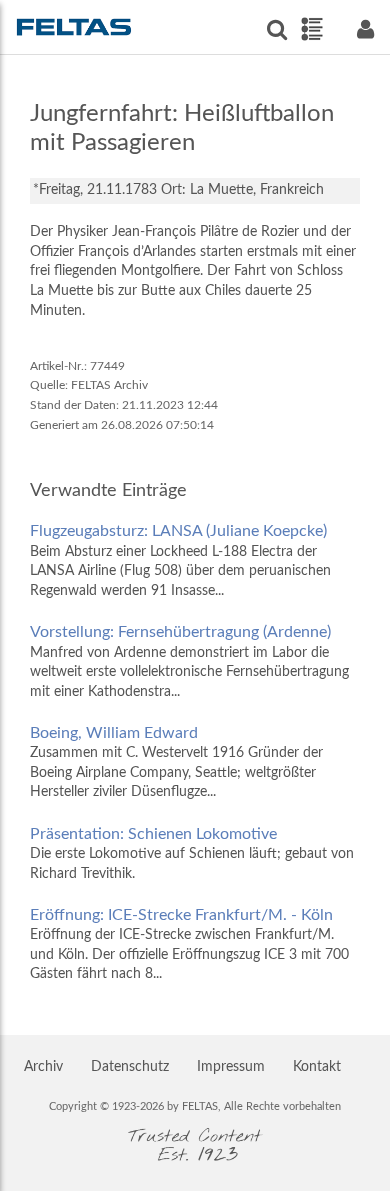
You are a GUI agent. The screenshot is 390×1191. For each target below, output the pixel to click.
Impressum (231, 1067)
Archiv (43, 1067)
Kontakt (317, 1067)
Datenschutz (130, 1067)
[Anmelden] (365, 29)
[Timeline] (311, 29)
